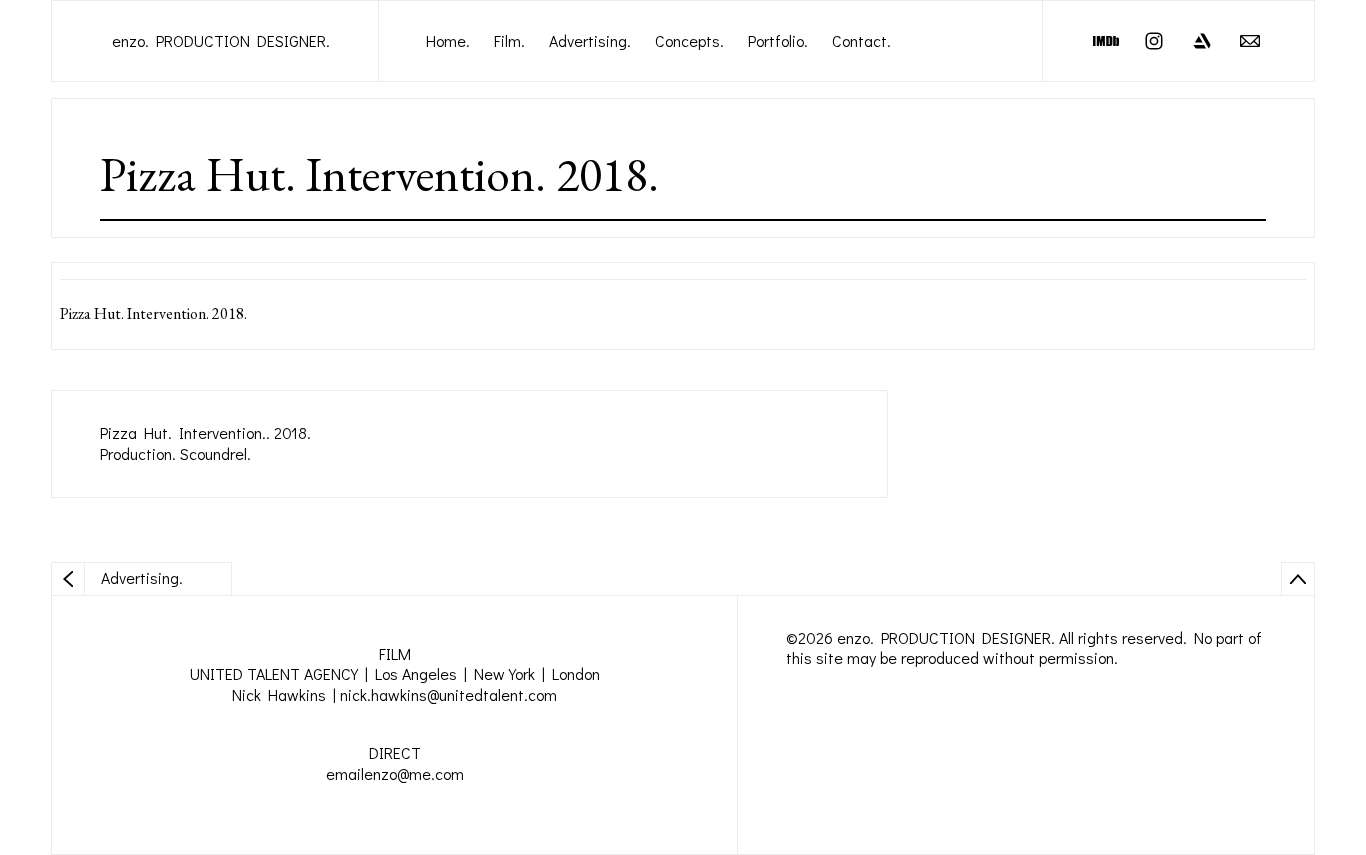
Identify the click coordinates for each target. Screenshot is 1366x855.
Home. (448, 40)
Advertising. (590, 40)
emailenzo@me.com (395, 773)
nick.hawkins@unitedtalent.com (448, 694)
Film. (509, 40)
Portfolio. (778, 40)
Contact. (861, 40)
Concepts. (689, 40)
